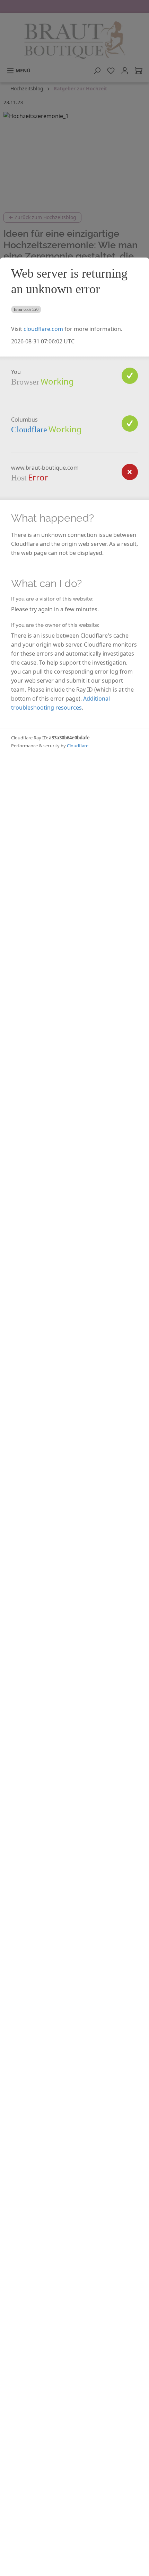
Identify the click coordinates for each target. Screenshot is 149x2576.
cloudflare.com (43, 329)
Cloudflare (29, 430)
